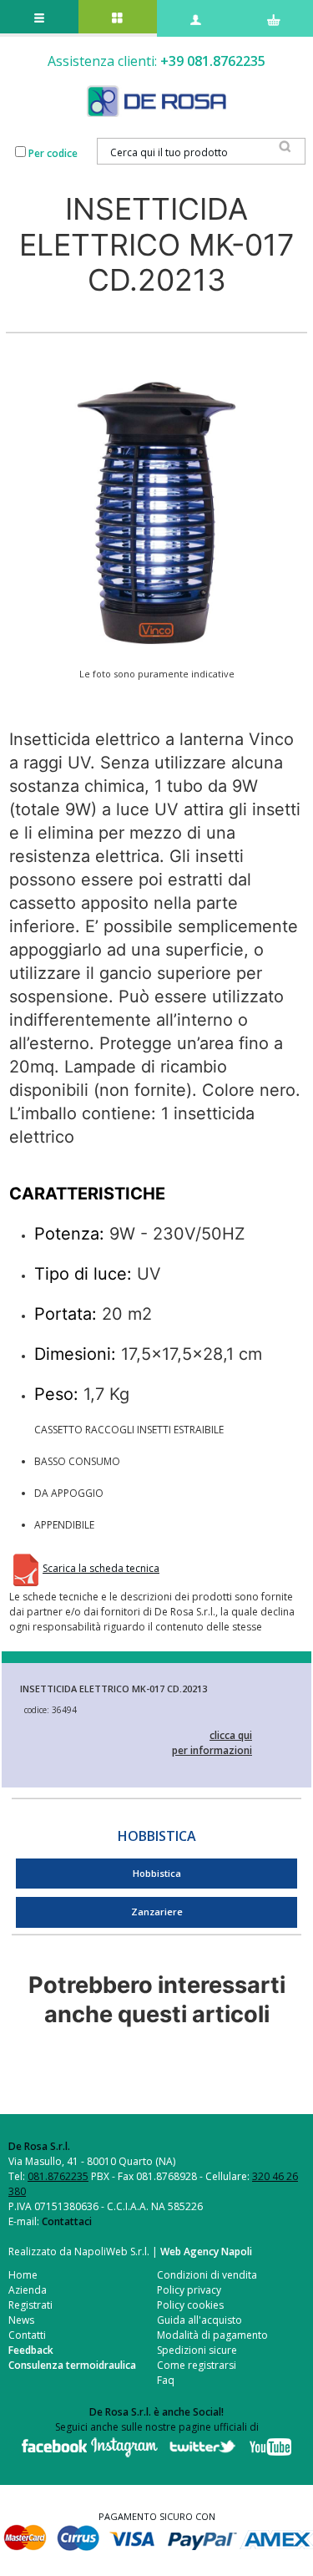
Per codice (53, 153)
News (21, 2320)
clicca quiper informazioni (212, 1743)
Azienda (28, 2290)
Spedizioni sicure (197, 2350)
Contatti (27, 2335)
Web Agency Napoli (206, 2251)
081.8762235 (58, 2176)
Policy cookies (190, 2305)
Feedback (31, 2350)
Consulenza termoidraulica (72, 2365)
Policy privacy (189, 2290)
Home (23, 2275)
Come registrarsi (197, 2365)
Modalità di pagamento (212, 2335)
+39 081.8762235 (213, 61)
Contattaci (67, 2221)
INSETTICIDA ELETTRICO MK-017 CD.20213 (114, 1689)
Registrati (30, 2305)
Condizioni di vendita (207, 2275)
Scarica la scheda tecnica (101, 1568)
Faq (166, 2380)
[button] (156, 512)
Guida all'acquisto (199, 2320)
